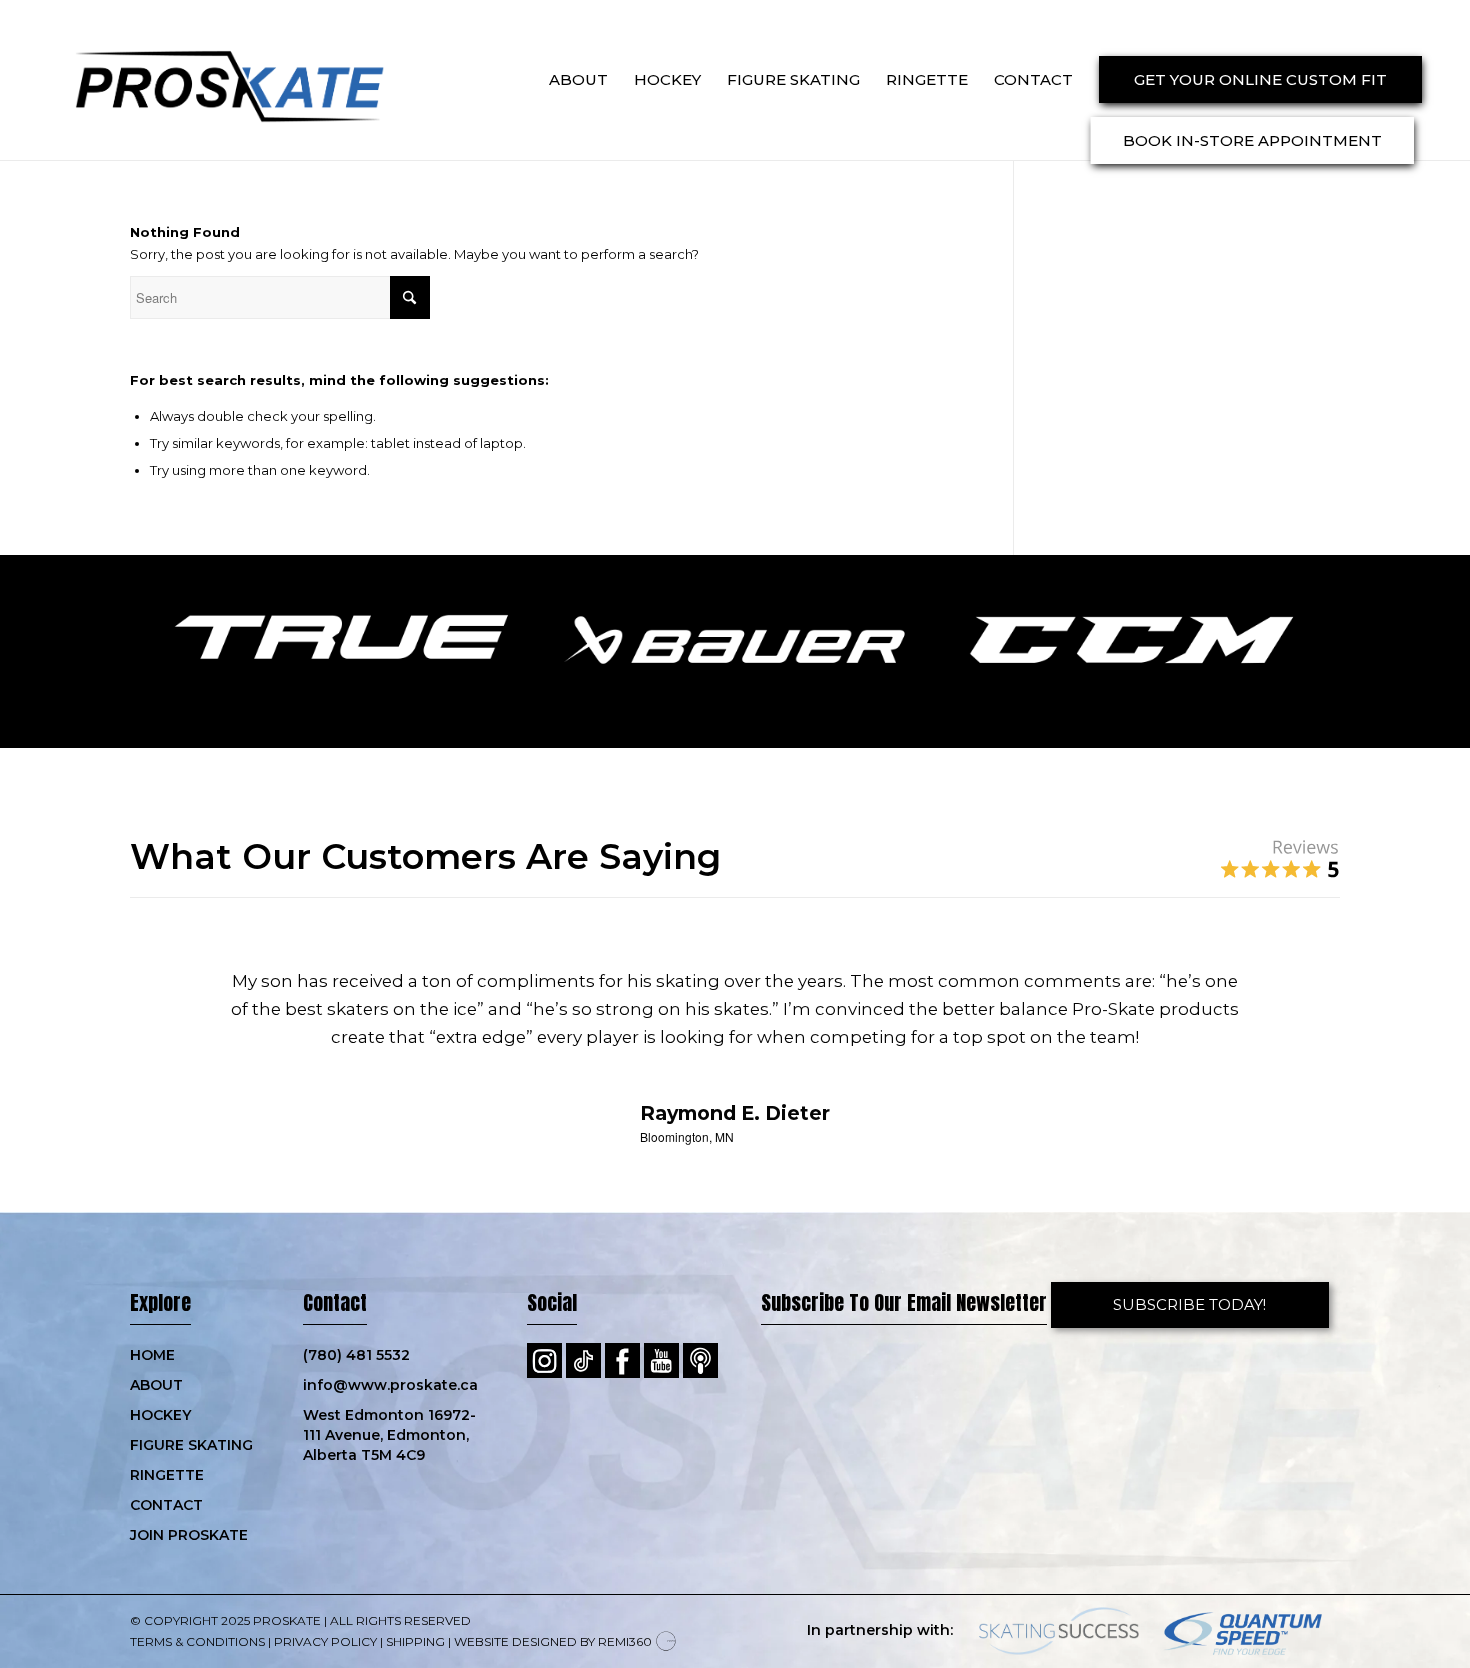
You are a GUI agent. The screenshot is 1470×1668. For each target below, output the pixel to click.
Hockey (160, 1415)
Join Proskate (189, 1535)
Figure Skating (191, 1445)
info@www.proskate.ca (390, 1385)
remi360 (625, 1641)
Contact (166, 1505)
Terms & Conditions (197, 1641)
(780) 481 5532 (356, 1355)
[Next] (1295, 997)
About (156, 1385)
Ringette (167, 1475)
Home (152, 1355)
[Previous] (175, 997)
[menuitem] (578, 80)
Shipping (415, 1641)
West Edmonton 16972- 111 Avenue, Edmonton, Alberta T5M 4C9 (389, 1435)
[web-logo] (210, 80)
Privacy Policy (325, 1641)
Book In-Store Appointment (1252, 140)
